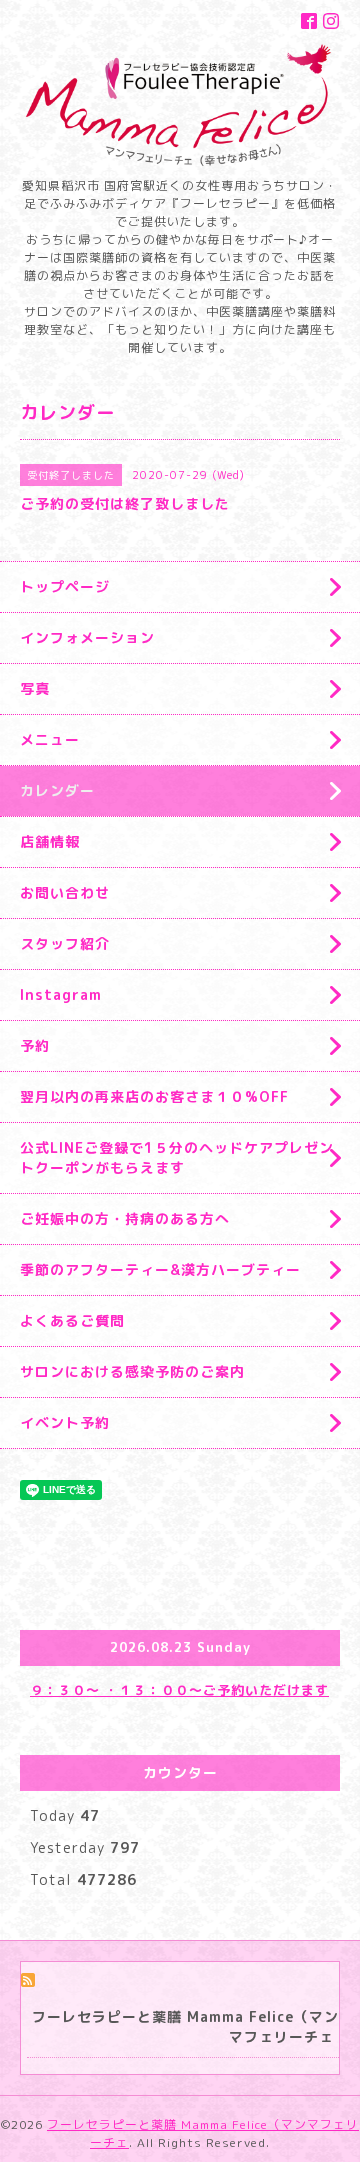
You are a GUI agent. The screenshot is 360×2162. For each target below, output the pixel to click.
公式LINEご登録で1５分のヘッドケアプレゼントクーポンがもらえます (177, 1157)
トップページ (65, 586)
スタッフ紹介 (65, 943)
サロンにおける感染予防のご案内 (132, 1371)
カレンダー (57, 790)
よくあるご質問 (72, 1320)
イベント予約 (65, 1422)
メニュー (50, 739)
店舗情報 (50, 841)
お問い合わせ (65, 892)
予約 (35, 1045)
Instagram (61, 994)
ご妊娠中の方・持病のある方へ (125, 1218)
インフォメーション (87, 637)
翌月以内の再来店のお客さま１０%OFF (154, 1096)
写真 (35, 688)
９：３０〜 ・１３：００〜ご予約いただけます (179, 1690)
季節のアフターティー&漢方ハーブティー (160, 1269)
